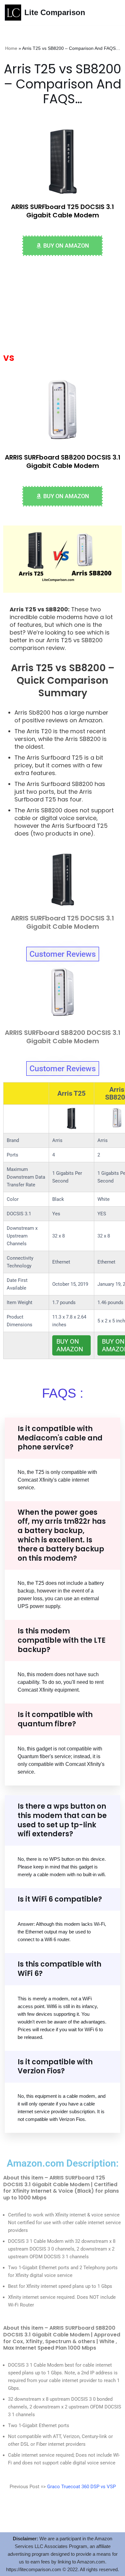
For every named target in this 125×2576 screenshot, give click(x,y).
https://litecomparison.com (34, 2569)
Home (11, 48)
